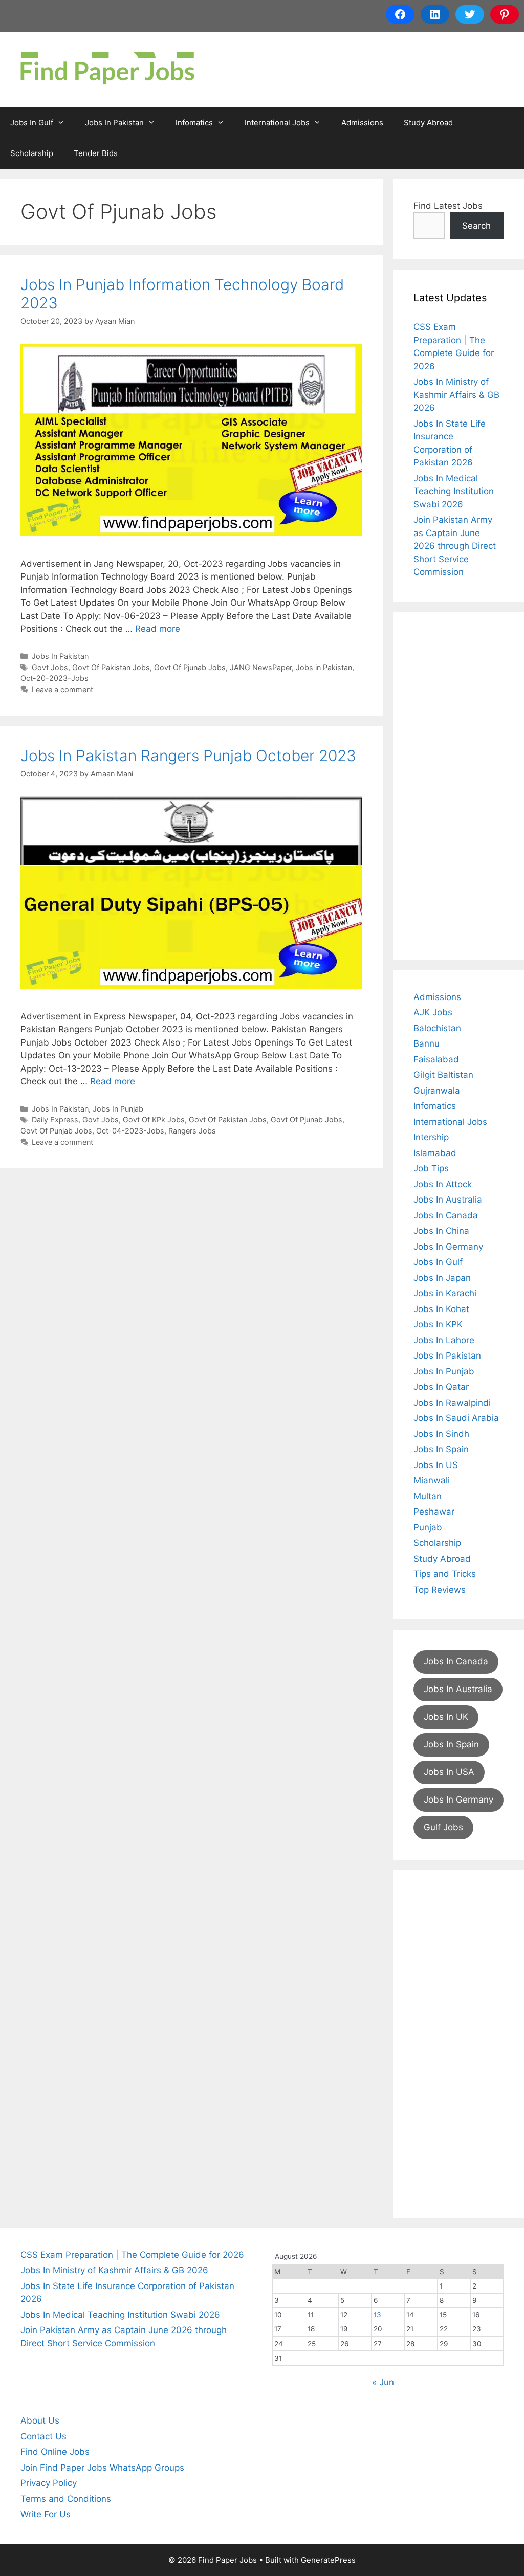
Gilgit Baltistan (443, 1075)
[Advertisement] (458, 786)
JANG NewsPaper (261, 667)
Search (476, 226)
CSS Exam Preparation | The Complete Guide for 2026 (132, 2255)
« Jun (383, 2382)
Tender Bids (96, 153)
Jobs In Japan (442, 1278)
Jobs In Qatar (441, 1387)
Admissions (362, 123)
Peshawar (434, 1512)
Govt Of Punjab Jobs (56, 1131)
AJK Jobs (433, 1012)
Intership (431, 1137)
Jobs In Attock (443, 1184)
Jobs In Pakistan (114, 123)
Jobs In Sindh (441, 1434)
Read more (158, 629)
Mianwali (432, 1480)
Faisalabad (436, 1059)
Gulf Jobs (443, 1827)
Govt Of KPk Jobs (154, 1119)
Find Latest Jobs (448, 206)
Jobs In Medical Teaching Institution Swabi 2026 (454, 491)
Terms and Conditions (66, 2499)
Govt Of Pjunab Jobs (190, 667)
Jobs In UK (446, 1717)
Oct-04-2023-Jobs (130, 1131)
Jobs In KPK (438, 1324)
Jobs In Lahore (444, 1340)
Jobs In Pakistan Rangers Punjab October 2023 (188, 756)
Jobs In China (441, 1231)
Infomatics (194, 123)
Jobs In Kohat (441, 1309)
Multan (428, 1496)
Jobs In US (436, 1465)
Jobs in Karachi (445, 1293)
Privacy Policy (49, 2483)
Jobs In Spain (441, 1449)
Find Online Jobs (55, 2452)
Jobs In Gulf (32, 123)
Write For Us (46, 2514)
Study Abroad (428, 123)
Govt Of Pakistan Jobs (111, 667)
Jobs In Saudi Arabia (456, 1418)
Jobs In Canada (446, 1215)
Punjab (428, 1527)
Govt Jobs (50, 667)
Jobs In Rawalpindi (452, 1403)
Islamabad (435, 1153)
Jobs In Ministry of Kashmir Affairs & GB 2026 (456, 395)
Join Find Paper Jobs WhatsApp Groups (102, 2468)
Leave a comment (62, 689)
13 (377, 2315)
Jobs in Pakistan (324, 667)
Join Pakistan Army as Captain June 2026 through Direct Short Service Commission (455, 546)
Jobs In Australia (448, 1200)
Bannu (427, 1043)
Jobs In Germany (448, 1247)
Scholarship (32, 153)
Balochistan (437, 1028)
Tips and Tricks (445, 1574)
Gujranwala (437, 1091)
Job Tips (431, 1168)
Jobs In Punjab (118, 1109)
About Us (40, 2420)
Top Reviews (440, 1590)
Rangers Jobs (192, 1131)
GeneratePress (328, 2560)
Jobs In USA (449, 1772)
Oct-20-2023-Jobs (54, 678)
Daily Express (55, 1119)
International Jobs (277, 123)
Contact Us (43, 2436)
